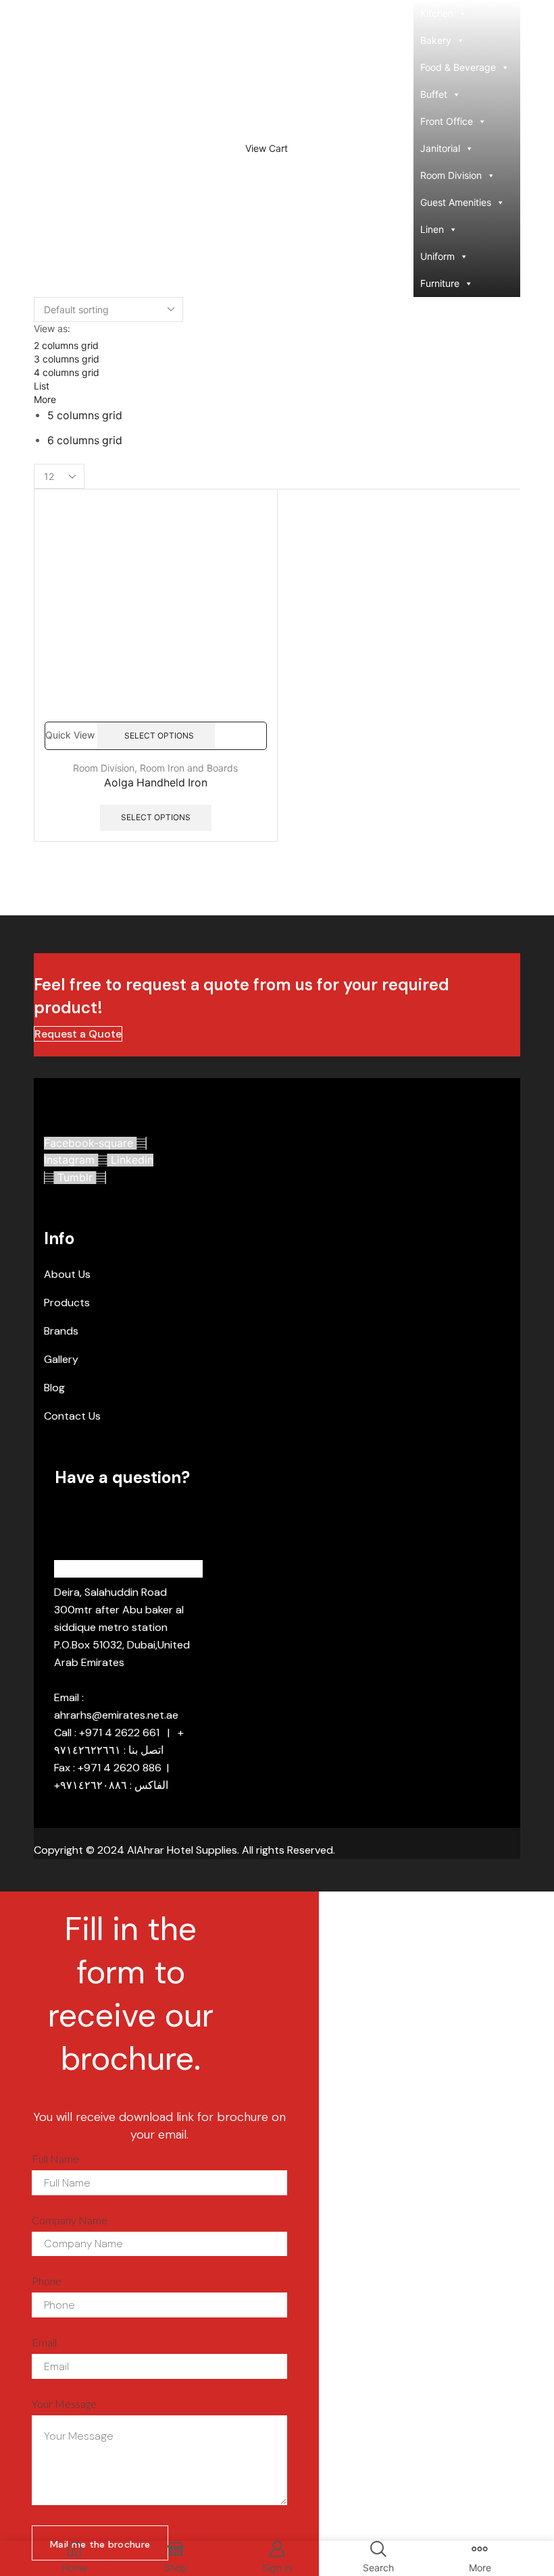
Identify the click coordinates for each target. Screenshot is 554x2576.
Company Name (70, 2220)
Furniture (440, 283)
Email (44, 2342)
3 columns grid (67, 359)
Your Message (64, 2404)
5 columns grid (85, 415)
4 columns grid (67, 372)
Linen (432, 229)
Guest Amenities (456, 202)
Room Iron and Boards (189, 768)
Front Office (447, 121)
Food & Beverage (458, 67)
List (42, 386)
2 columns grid (66, 345)
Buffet (434, 94)
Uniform (437, 256)
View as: (52, 328)
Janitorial (440, 148)
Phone (47, 2281)
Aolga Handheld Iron (156, 783)
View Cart (267, 149)
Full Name (55, 2158)
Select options (159, 735)
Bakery (436, 40)
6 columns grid (85, 440)
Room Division (451, 175)
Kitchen (437, 13)
